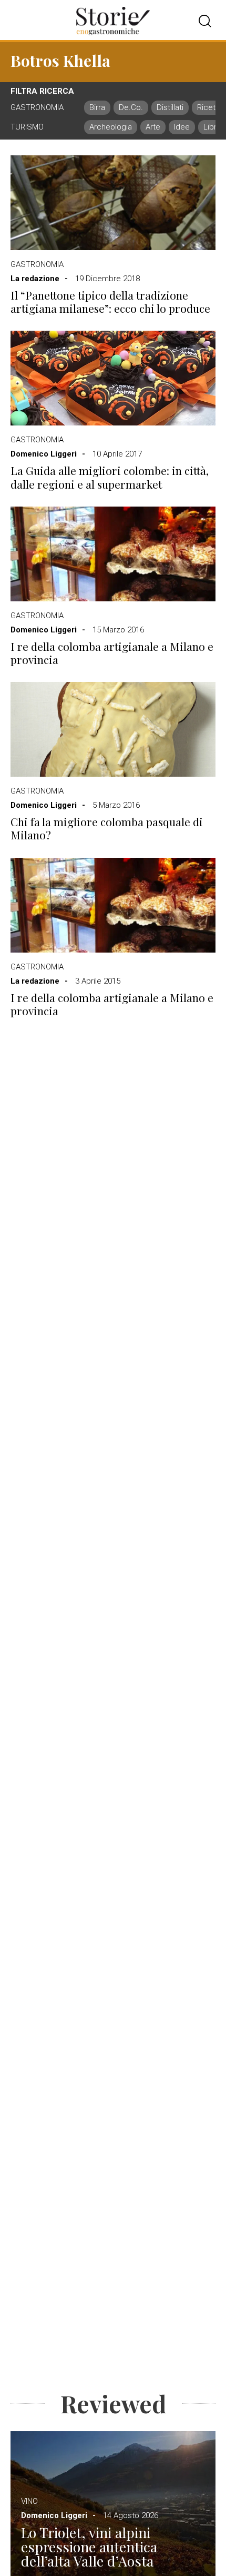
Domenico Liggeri (44, 454)
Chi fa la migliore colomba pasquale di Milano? (107, 828)
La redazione (35, 279)
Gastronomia (37, 264)
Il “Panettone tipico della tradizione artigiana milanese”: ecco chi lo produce (110, 302)
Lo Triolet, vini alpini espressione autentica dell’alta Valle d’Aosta (89, 2547)
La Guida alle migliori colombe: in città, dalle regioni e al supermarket (110, 477)
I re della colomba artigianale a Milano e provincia (112, 653)
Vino (29, 2501)
